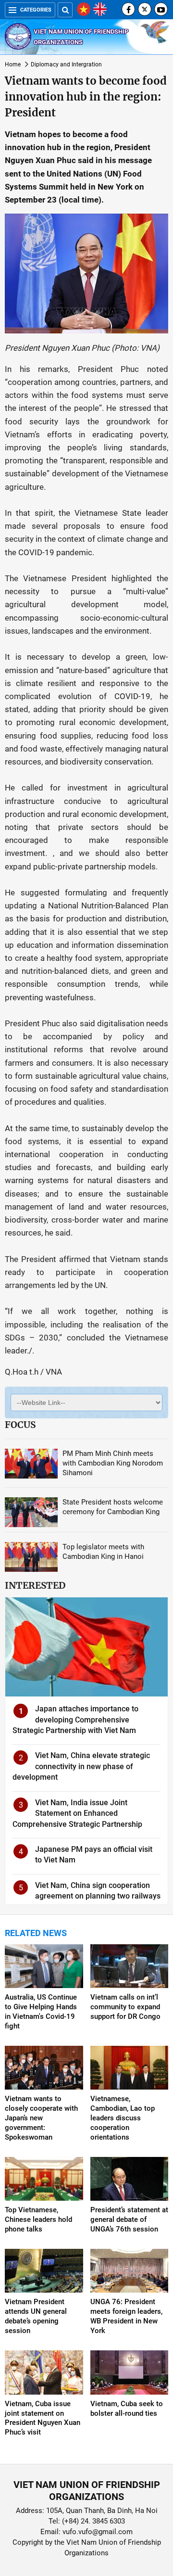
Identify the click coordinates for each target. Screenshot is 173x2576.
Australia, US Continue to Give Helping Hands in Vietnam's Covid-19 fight (41, 2012)
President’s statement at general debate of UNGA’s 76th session (129, 2219)
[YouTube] (161, 9)
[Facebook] (128, 9)
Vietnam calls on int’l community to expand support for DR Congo (125, 2007)
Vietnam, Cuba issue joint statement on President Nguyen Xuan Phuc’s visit (43, 2418)
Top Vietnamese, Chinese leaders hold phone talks (38, 2219)
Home (13, 64)
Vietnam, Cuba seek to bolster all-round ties (127, 2409)
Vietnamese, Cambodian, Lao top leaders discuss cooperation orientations (123, 2118)
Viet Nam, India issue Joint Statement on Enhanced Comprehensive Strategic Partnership (77, 1813)
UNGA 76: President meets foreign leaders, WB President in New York (126, 2316)
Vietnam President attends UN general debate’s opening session (36, 2316)
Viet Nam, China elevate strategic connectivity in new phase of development (81, 1766)
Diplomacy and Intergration (66, 64)
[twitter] (145, 9)
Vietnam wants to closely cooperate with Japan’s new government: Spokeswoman (41, 2118)
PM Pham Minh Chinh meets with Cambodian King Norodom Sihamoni (113, 1463)
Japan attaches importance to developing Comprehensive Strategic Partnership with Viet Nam (75, 1720)
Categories (36, 10)
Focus (20, 1425)
